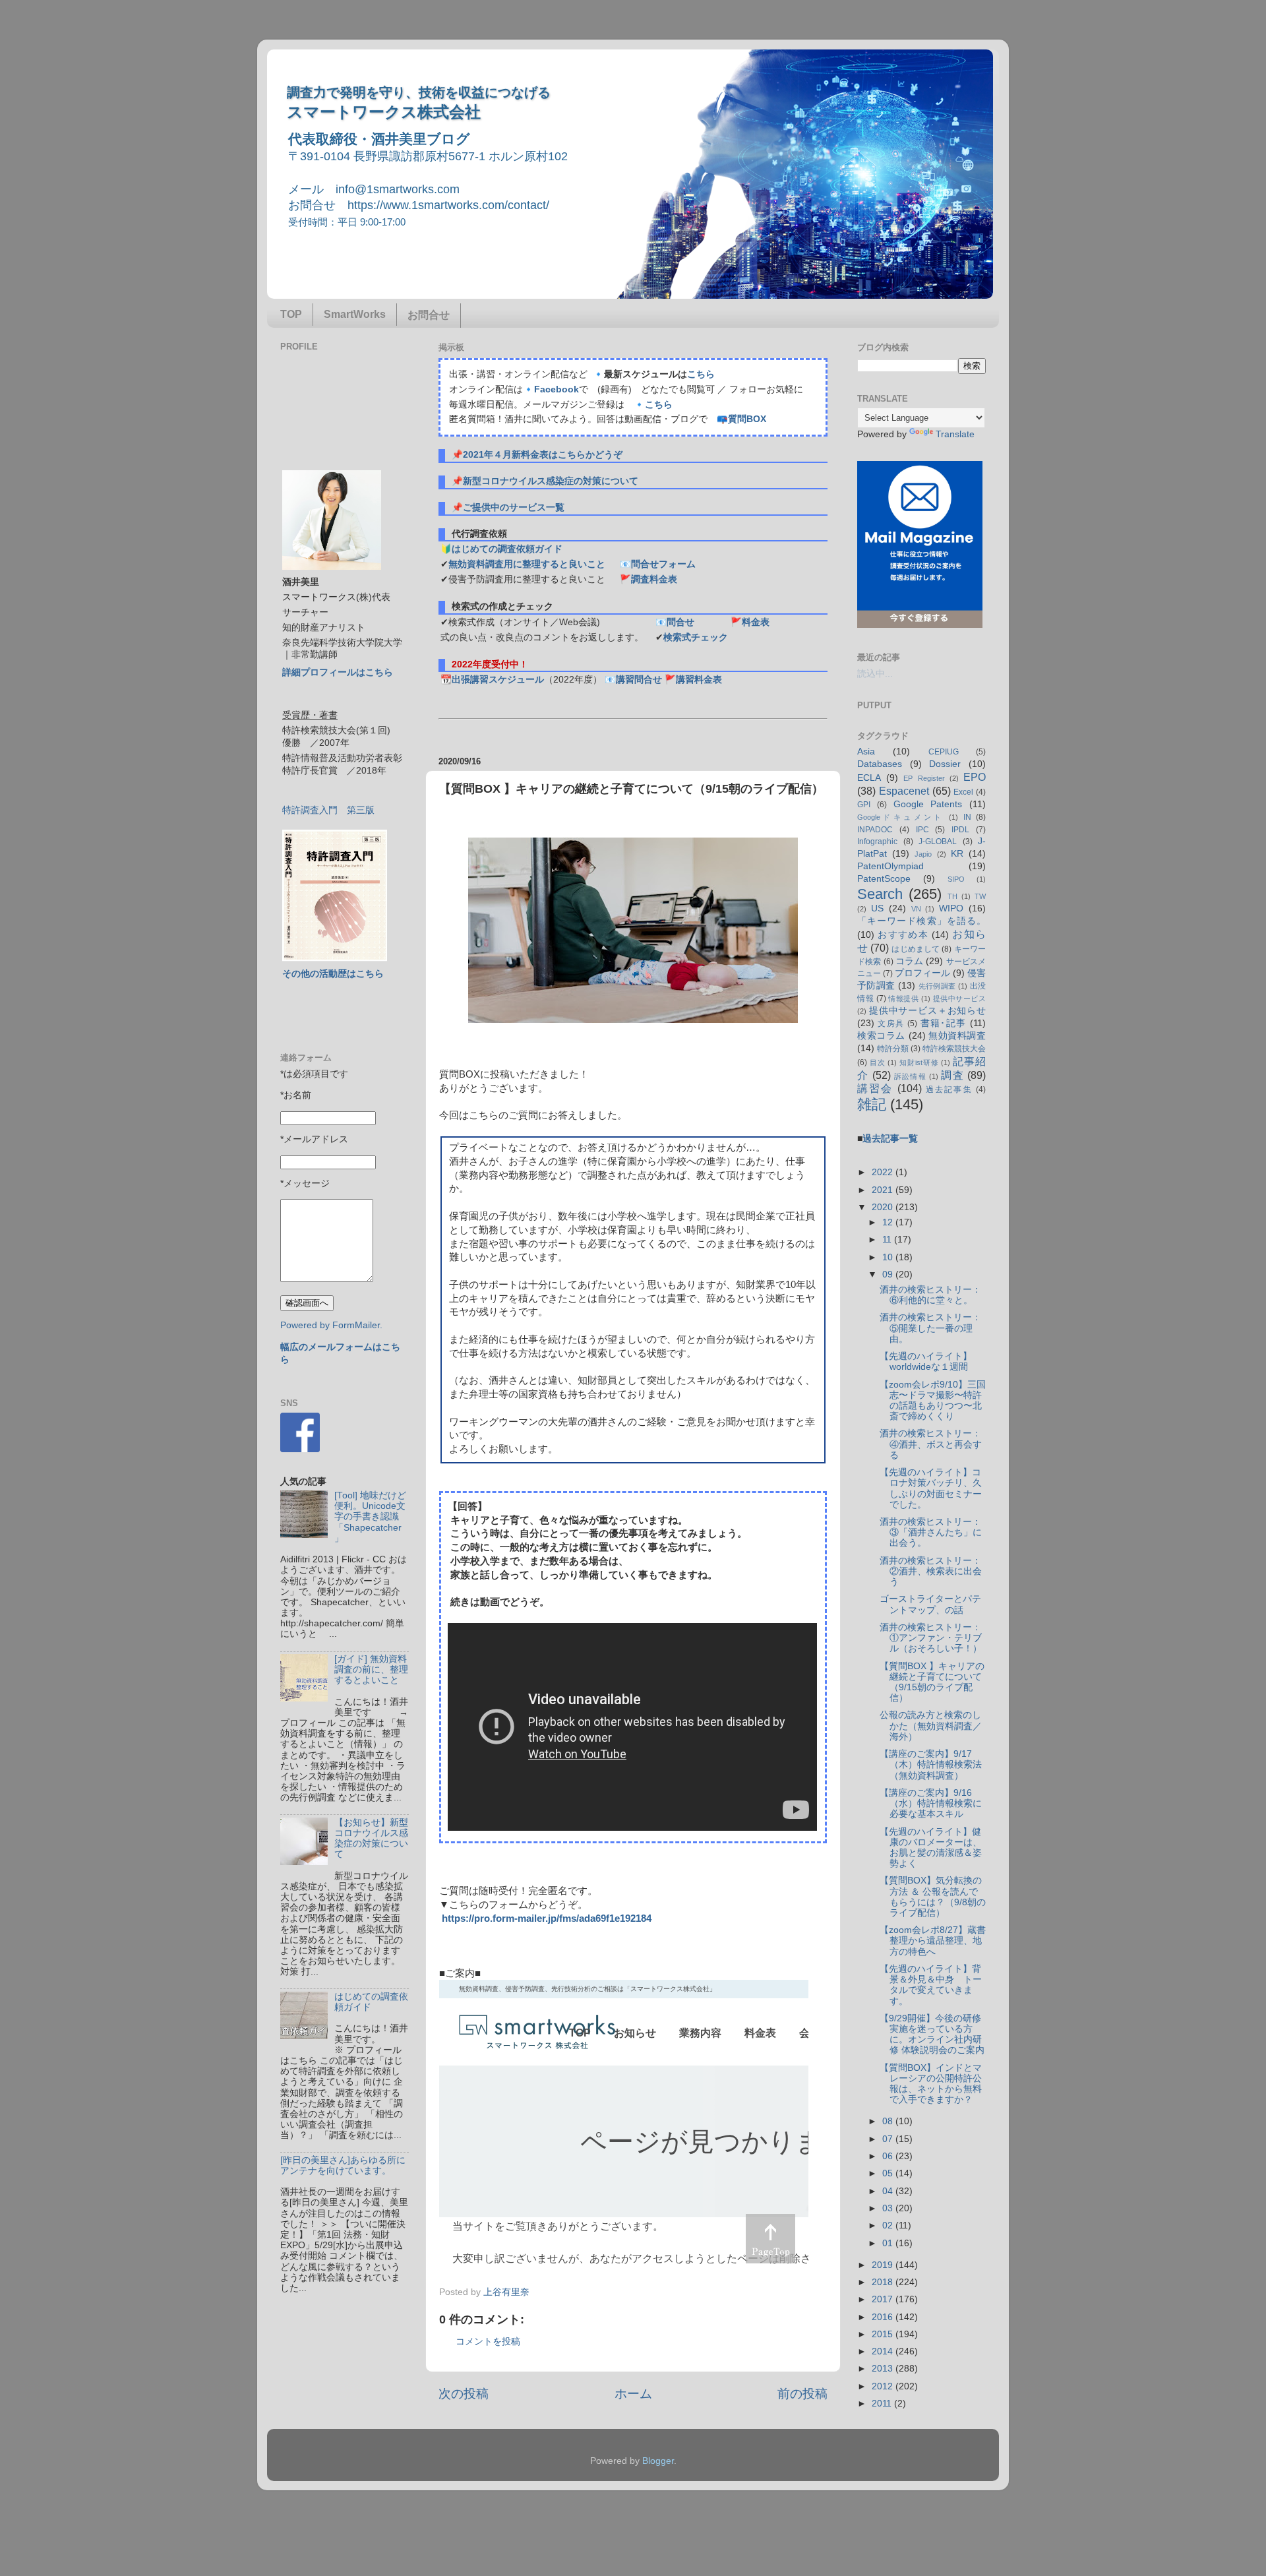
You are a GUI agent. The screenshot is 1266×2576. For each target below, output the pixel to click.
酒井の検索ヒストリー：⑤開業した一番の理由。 (930, 1328)
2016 (884, 2317)
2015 (884, 2334)
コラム (909, 961)
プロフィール (922, 973)
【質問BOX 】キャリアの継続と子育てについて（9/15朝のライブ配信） (932, 1682)
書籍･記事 (944, 1023)
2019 (884, 2265)
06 (889, 2156)
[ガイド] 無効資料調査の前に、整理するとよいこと (371, 1670)
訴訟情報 (910, 1076)
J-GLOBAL (938, 842)
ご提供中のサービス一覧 (514, 507)
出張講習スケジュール (498, 680)
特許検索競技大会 (954, 1049)
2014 (884, 2351)
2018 (884, 2282)
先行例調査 (937, 986)
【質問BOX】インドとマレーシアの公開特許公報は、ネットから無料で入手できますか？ (931, 2084)
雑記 (872, 1104)
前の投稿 (802, 2394)
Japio (923, 854)
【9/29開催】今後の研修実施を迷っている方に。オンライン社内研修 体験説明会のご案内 (932, 2035)
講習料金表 (699, 680)
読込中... (875, 674)
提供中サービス (959, 998)
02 (889, 2225)
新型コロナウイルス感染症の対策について (551, 481)
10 (889, 1257)
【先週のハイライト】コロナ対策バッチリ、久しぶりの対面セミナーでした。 (931, 1488)
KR (957, 854)
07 (889, 2139)
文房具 (891, 1024)
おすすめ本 (903, 935)
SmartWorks (355, 314)
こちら (701, 374)
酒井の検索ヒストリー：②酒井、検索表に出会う (931, 1571)
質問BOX (747, 419)
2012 (884, 2386)
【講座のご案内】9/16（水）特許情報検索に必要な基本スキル (931, 1803)
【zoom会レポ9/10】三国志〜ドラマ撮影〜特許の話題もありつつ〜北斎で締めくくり (933, 1401)
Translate (955, 434)
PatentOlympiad (890, 866)
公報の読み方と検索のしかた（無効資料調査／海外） (931, 1726)
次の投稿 (464, 2394)
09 (889, 1274)
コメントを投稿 (488, 2342)
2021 (884, 1190)
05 (889, 2173)
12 (889, 1222)
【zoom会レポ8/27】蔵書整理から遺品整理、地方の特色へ (933, 1941)
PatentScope (884, 879)
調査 (952, 1075)
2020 (884, 1207)
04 (889, 2191)
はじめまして (916, 949)
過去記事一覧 (890, 1139)
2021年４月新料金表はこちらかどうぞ (543, 455)
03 (889, 2208)
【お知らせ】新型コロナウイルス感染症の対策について (371, 1839)
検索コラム (881, 1036)
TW (980, 896)
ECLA (869, 778)
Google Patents (928, 804)
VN (916, 909)
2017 (884, 2299)
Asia (866, 751)
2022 (884, 1172)
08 (889, 2121)
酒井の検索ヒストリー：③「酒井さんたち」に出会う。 (931, 1532)
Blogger (658, 2461)
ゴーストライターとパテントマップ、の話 (930, 1604)
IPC (922, 830)
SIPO (956, 879)
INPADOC (875, 830)
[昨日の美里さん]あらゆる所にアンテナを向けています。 (343, 2165)
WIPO (951, 908)
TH (952, 896)
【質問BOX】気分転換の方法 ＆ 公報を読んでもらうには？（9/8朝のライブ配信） (933, 1897)
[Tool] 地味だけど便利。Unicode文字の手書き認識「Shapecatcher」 (370, 1517)
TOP (291, 314)
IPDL (960, 830)
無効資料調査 (957, 1036)
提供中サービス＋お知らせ (927, 1011)
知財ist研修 (919, 1062)
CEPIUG (944, 752)
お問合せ (429, 315)
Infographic (877, 842)
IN (967, 817)
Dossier (945, 764)
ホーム (633, 2394)
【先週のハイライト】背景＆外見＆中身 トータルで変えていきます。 (931, 1985)
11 (888, 1240)
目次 (878, 1062)
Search (880, 894)
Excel (963, 792)
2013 (884, 2369)
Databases (880, 764)
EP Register (924, 778)
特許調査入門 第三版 (328, 810)
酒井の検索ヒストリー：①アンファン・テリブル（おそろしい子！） (931, 1638)
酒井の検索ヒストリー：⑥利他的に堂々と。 (930, 1295)
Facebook (557, 389)
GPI (864, 805)
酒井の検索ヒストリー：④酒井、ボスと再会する (931, 1444)
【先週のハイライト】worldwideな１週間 (926, 1362)
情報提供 (903, 998)
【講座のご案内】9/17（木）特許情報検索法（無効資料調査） (931, 1764)
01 (889, 2243)
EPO (975, 777)
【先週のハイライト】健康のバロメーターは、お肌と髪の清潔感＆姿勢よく (931, 1848)
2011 (883, 2404)
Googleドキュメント (901, 817)
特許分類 (893, 1049)
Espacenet (904, 791)
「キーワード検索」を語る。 (921, 921)
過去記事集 (949, 1089)
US (877, 908)
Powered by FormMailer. (331, 1325)
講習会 (875, 1088)
